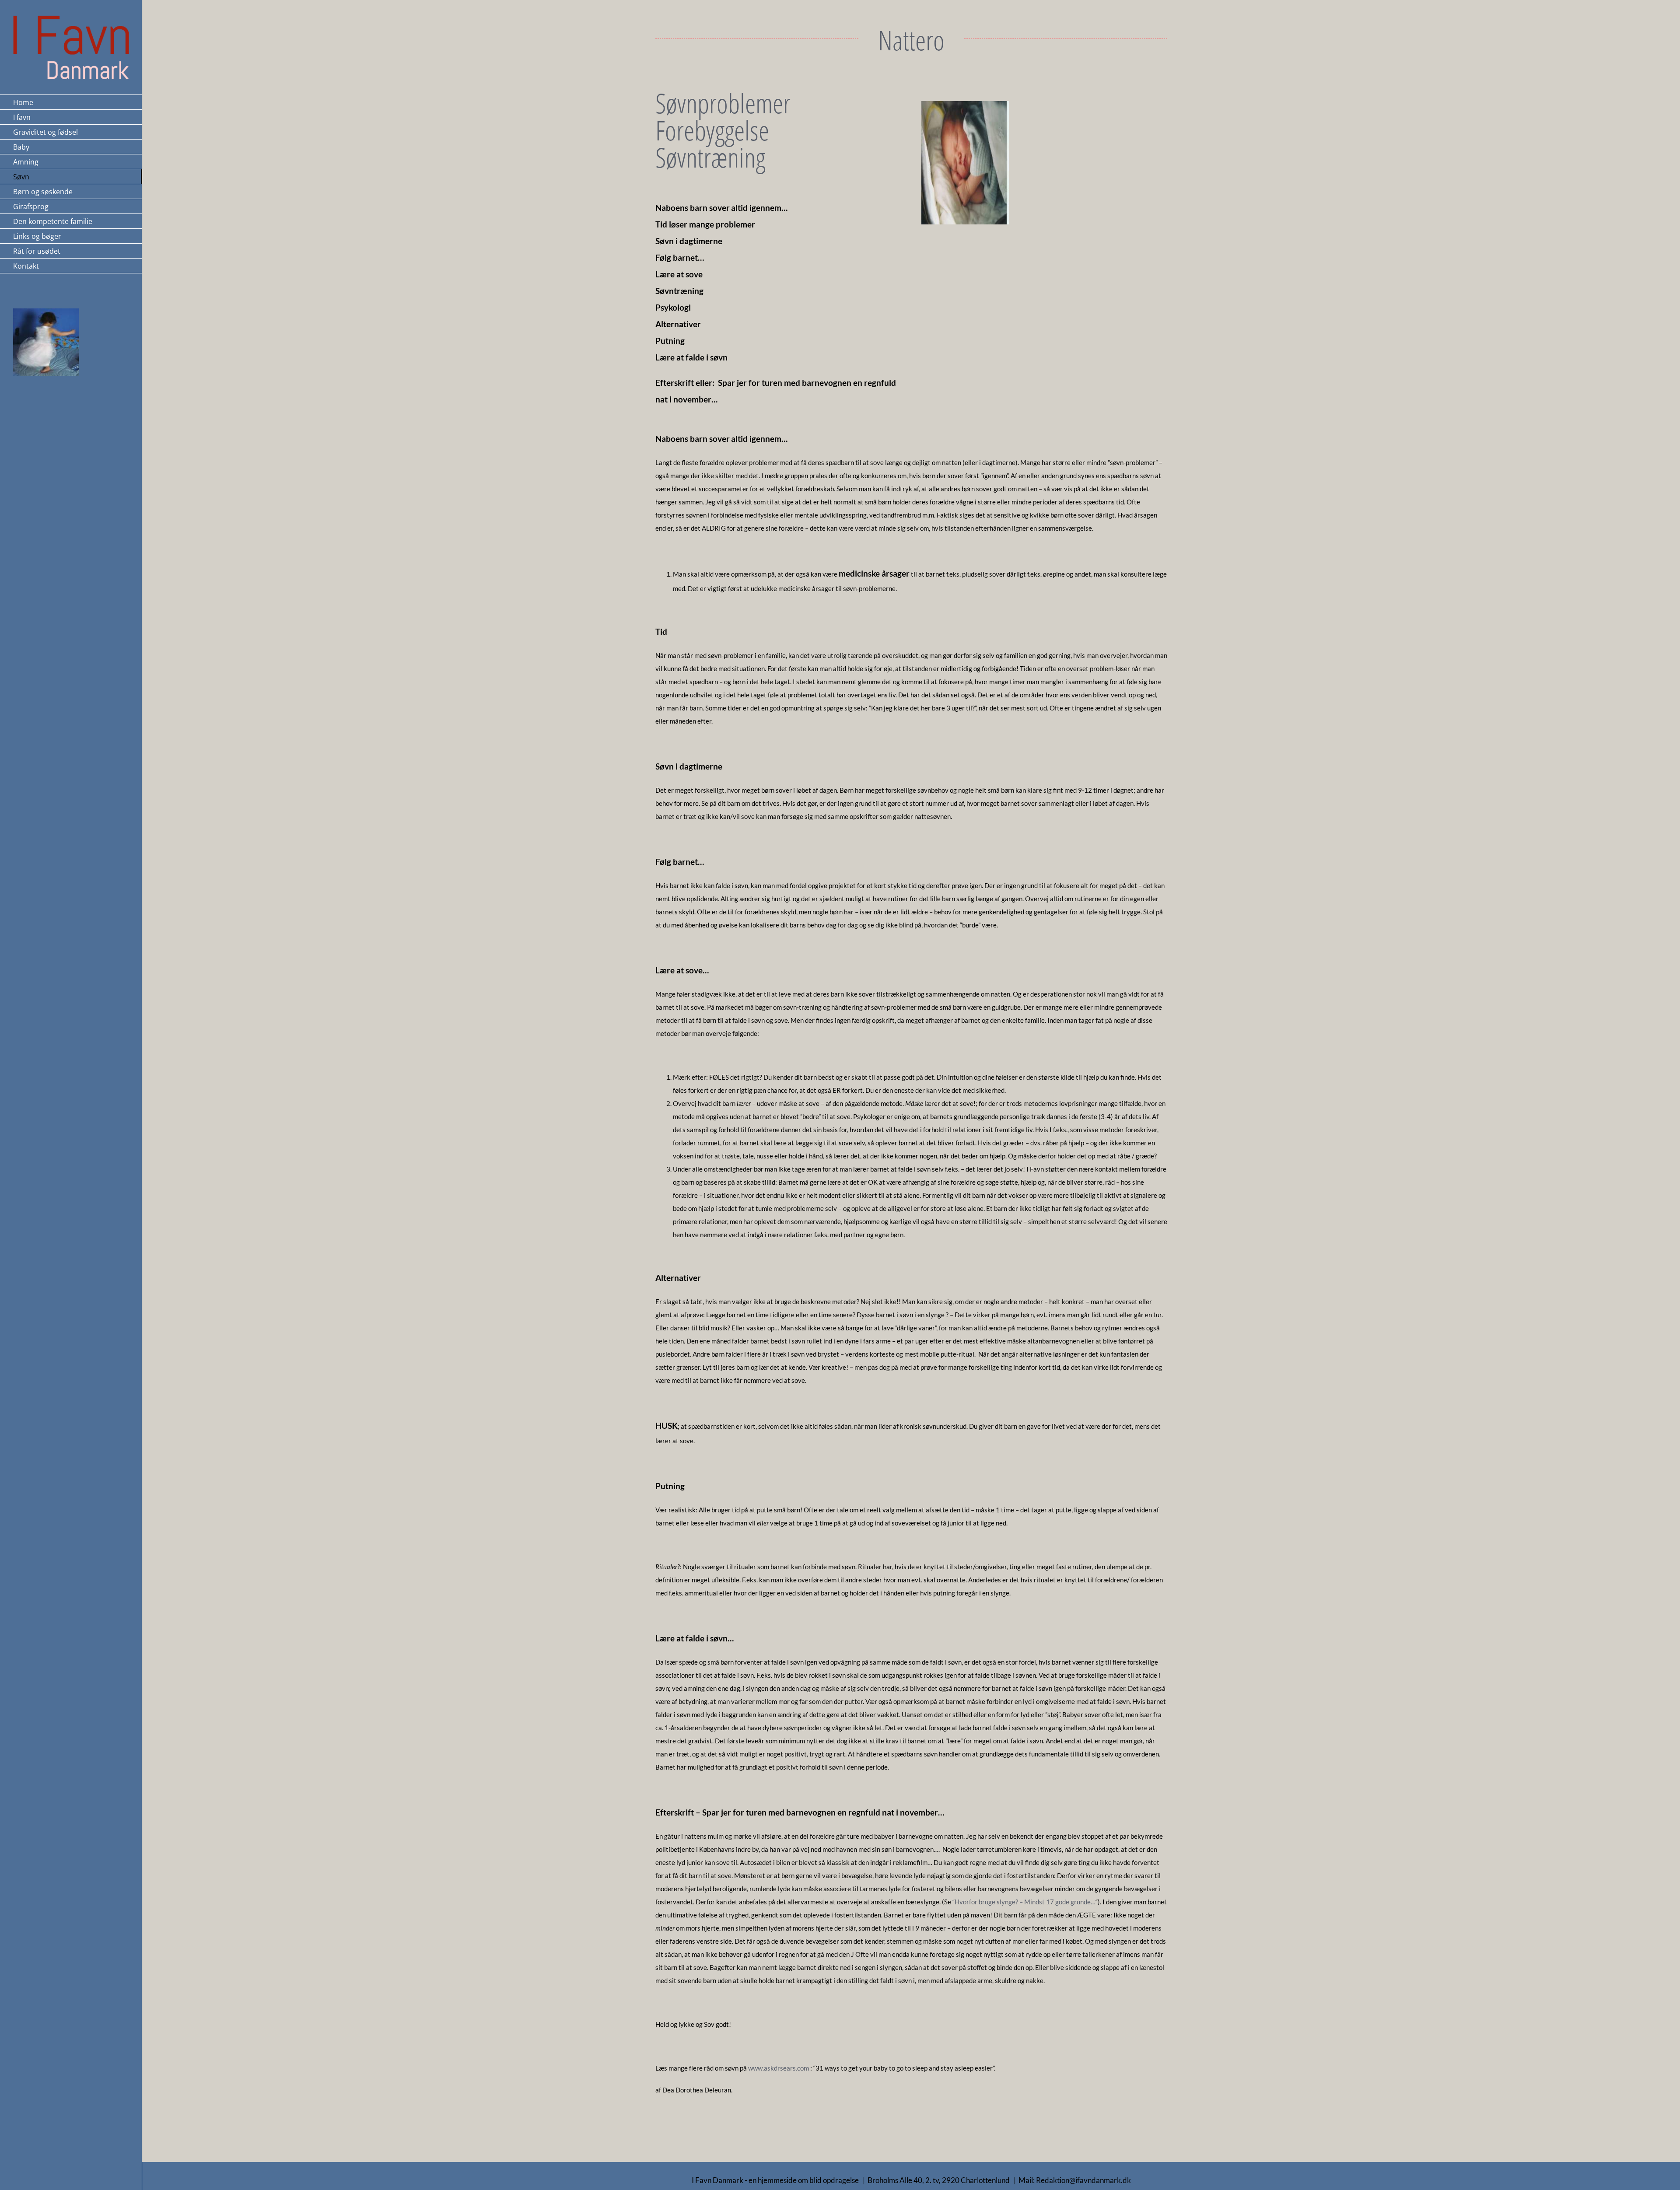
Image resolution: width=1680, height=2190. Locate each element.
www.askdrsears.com (779, 2068)
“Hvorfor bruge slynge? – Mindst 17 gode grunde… (1024, 1902)
